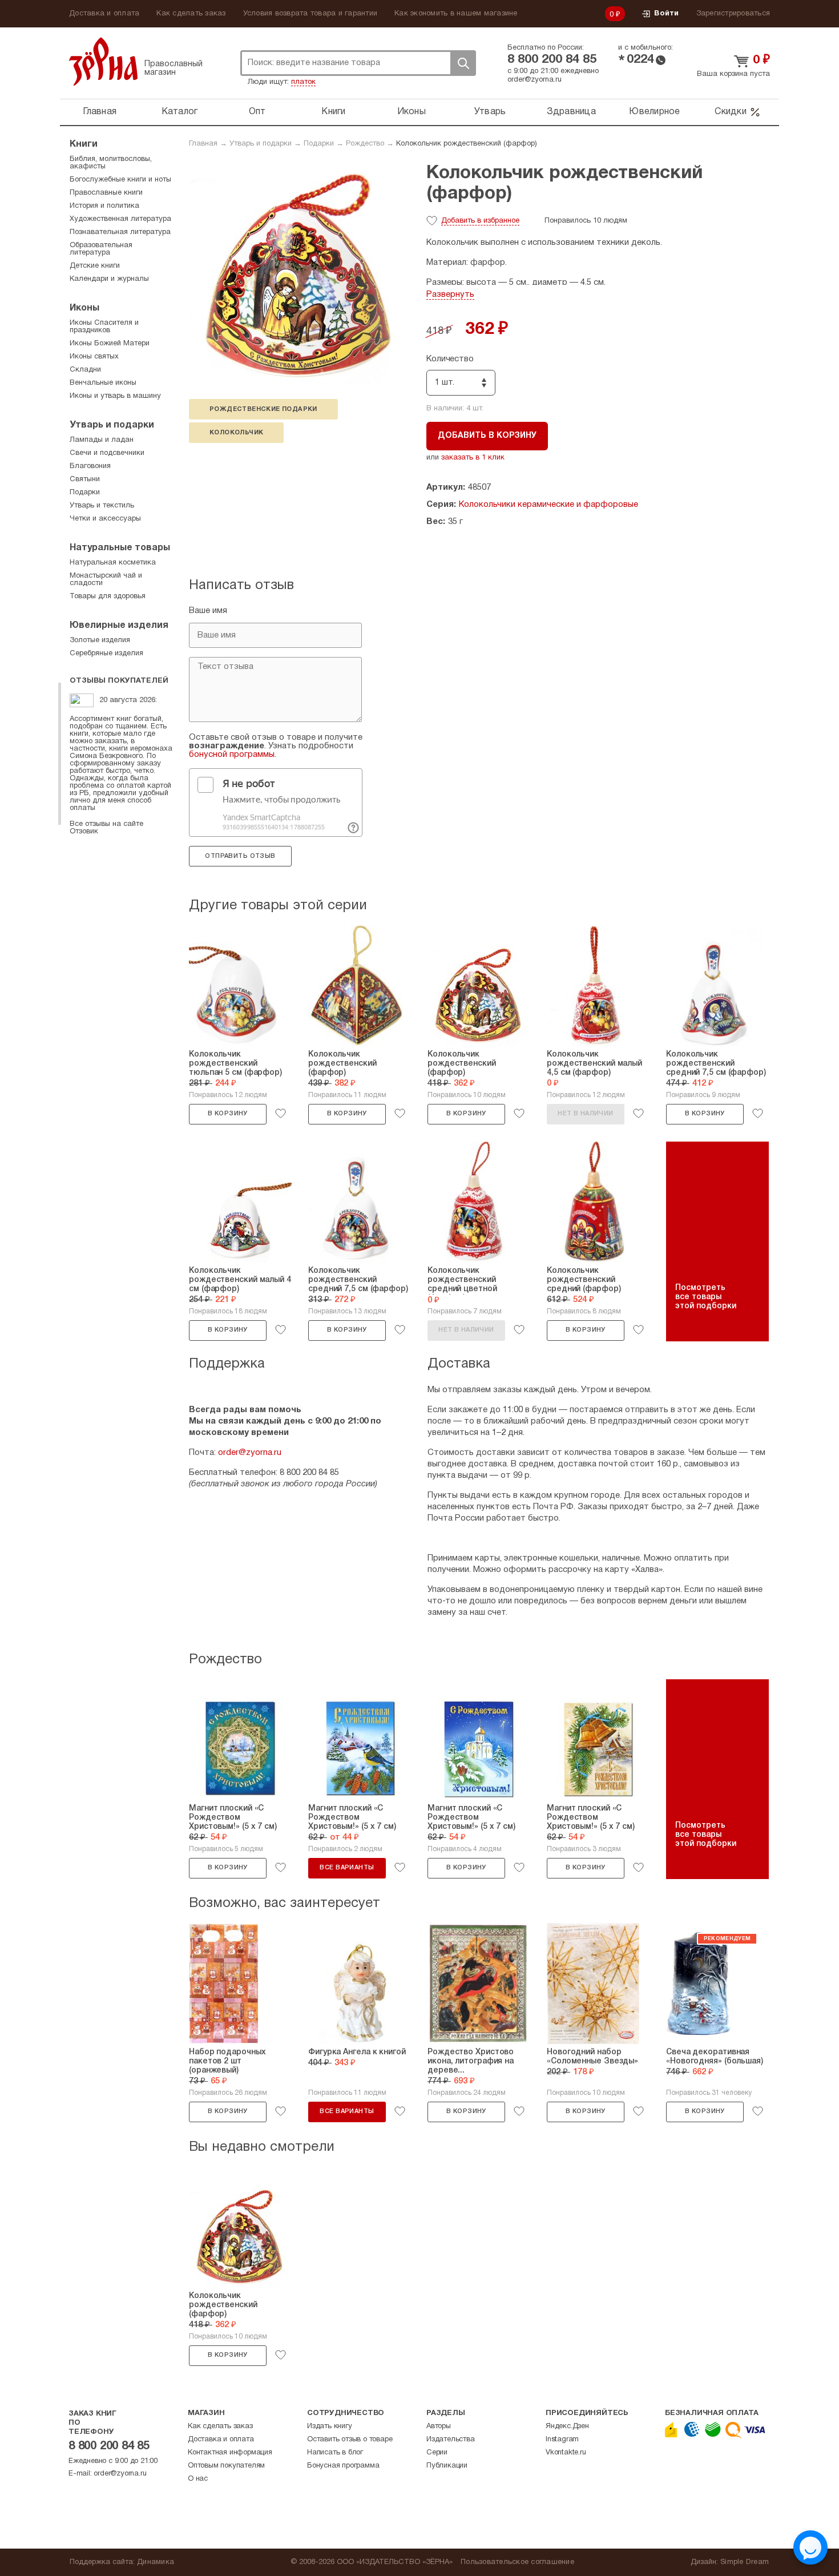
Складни (85, 370)
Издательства (451, 2440)
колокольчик (236, 433)
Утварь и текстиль (102, 506)
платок (303, 82)
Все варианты (347, 1868)
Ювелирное (654, 112)
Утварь (490, 112)
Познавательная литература (120, 232)
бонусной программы (232, 755)
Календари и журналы (109, 279)
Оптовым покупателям (226, 2466)
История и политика (104, 206)
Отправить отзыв (240, 856)
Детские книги (95, 266)
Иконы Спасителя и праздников (104, 327)
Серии (437, 2453)
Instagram (562, 2440)
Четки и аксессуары (105, 519)
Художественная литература (120, 219)
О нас (198, 2479)
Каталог (180, 112)
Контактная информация (230, 2453)
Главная (100, 112)
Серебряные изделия (106, 654)
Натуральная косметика (113, 563)
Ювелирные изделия (119, 626)
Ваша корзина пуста (733, 74)
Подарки (319, 144)
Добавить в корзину (487, 436)
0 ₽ (615, 15)
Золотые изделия (100, 640)
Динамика (156, 2562)
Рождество (365, 144)
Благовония (90, 466)
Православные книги (106, 193)
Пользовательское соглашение (517, 2562)
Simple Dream (745, 2562)
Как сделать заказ (191, 14)
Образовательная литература (101, 249)
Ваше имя (208, 611)
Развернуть (450, 295)
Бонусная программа (343, 2466)
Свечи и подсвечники (107, 453)
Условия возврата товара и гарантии (310, 14)
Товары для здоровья (108, 596)
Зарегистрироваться (733, 14)
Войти (666, 14)
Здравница (571, 112)
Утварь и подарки (261, 144)
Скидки (731, 112)
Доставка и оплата (104, 14)
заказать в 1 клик (473, 458)
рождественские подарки (263, 409)
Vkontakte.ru (566, 2453)
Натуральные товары (120, 548)
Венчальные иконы (103, 383)
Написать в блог (335, 2453)
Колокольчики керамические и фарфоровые (548, 505)
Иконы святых (94, 357)
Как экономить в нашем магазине (456, 14)
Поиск (463, 63)
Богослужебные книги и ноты (120, 180)
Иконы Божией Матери (110, 344)
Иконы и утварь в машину (115, 396)
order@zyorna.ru (535, 80)
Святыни (85, 479)
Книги (333, 112)
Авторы (439, 2426)
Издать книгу (330, 2426)
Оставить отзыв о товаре (350, 2440)
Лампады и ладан (102, 440)
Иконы (412, 112)
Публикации (447, 2466)
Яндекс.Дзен (567, 2426)
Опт (257, 112)
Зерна (103, 61)
